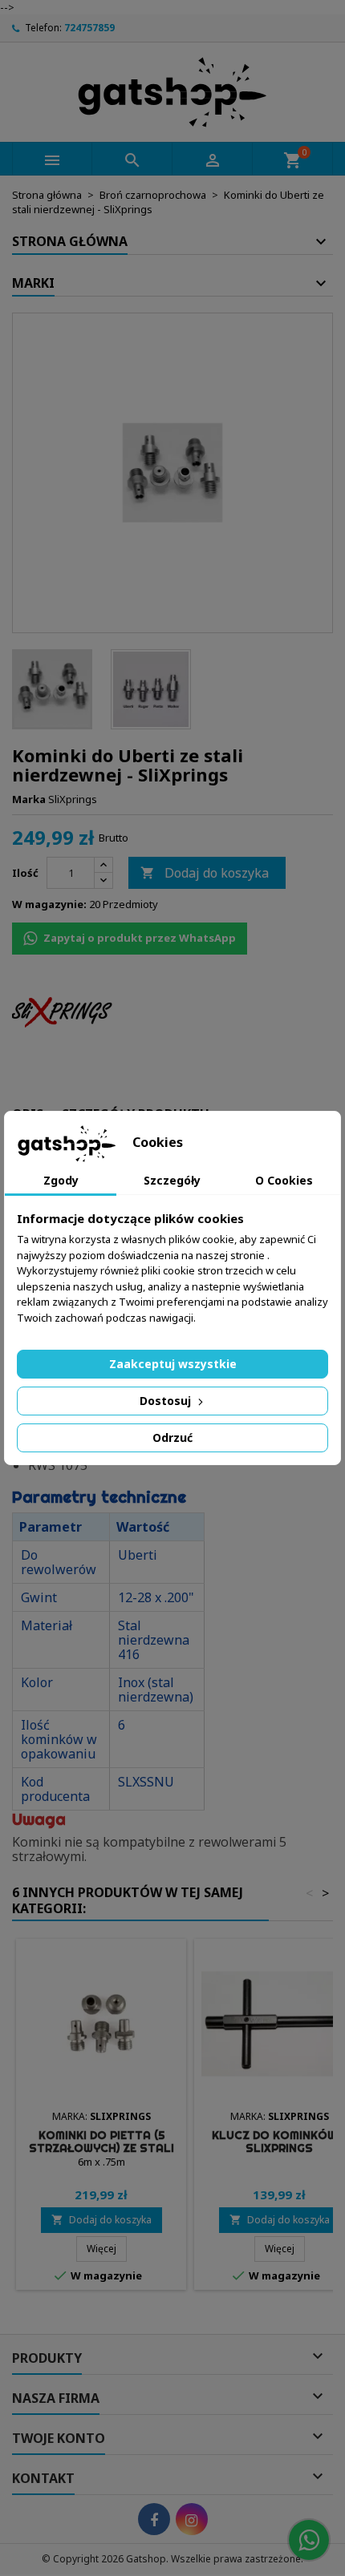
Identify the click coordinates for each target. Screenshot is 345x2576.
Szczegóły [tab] (172, 1180)
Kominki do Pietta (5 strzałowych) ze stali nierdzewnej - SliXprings (101, 2148)
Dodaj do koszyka (205, 873)
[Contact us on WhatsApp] (309, 2540)
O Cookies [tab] (284, 1180)
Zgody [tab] (61, 1180)
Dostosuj (167, 1401)
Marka (29, 799)
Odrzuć (172, 1437)
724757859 (89, 28)
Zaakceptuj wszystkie (173, 1364)
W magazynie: (49, 904)
